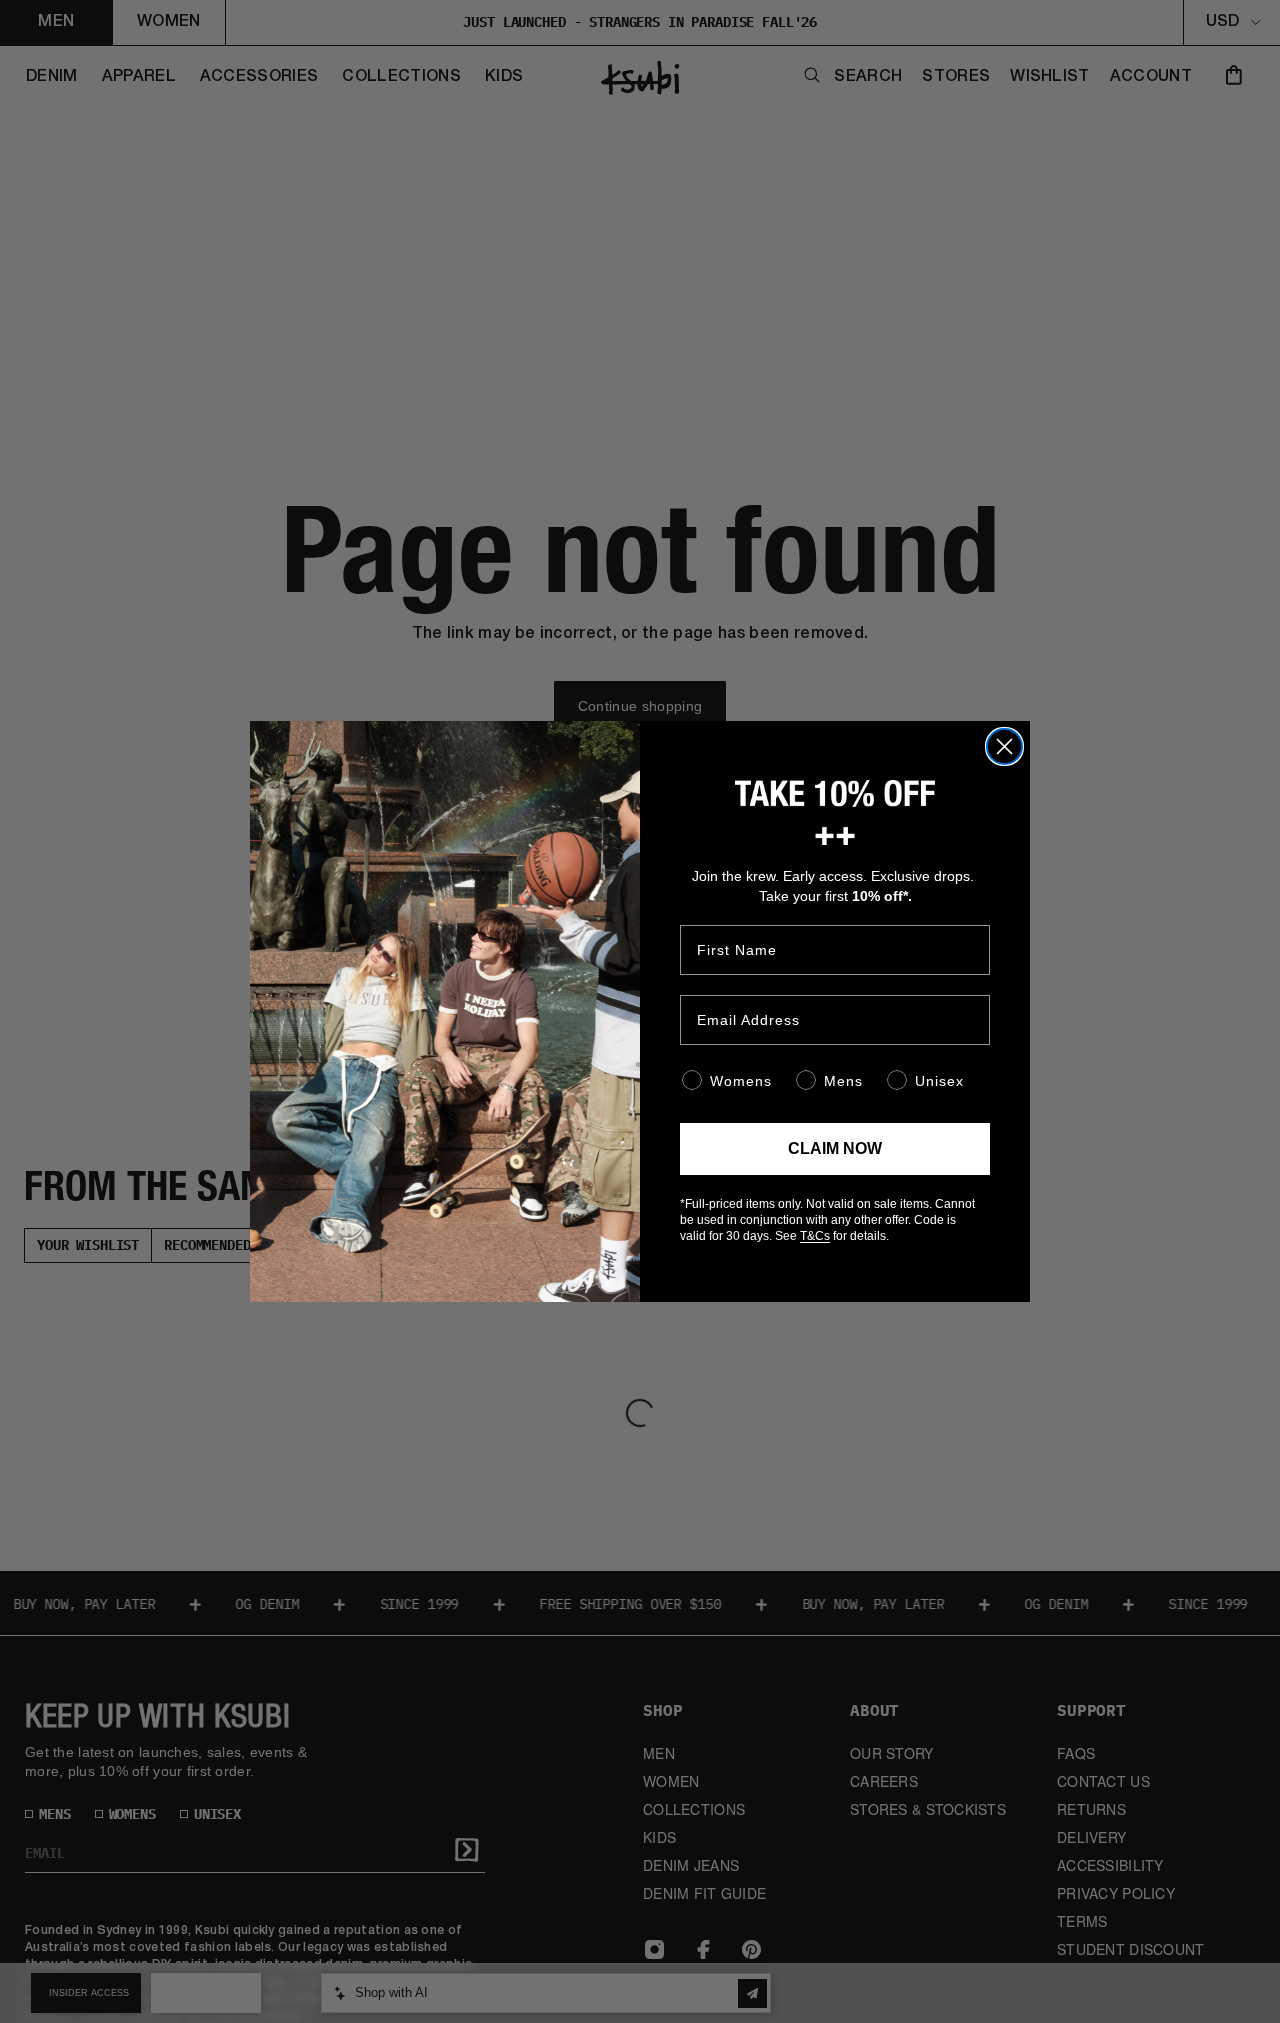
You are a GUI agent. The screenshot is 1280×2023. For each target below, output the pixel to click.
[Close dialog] (1004, 746)
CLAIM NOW (835, 1148)
